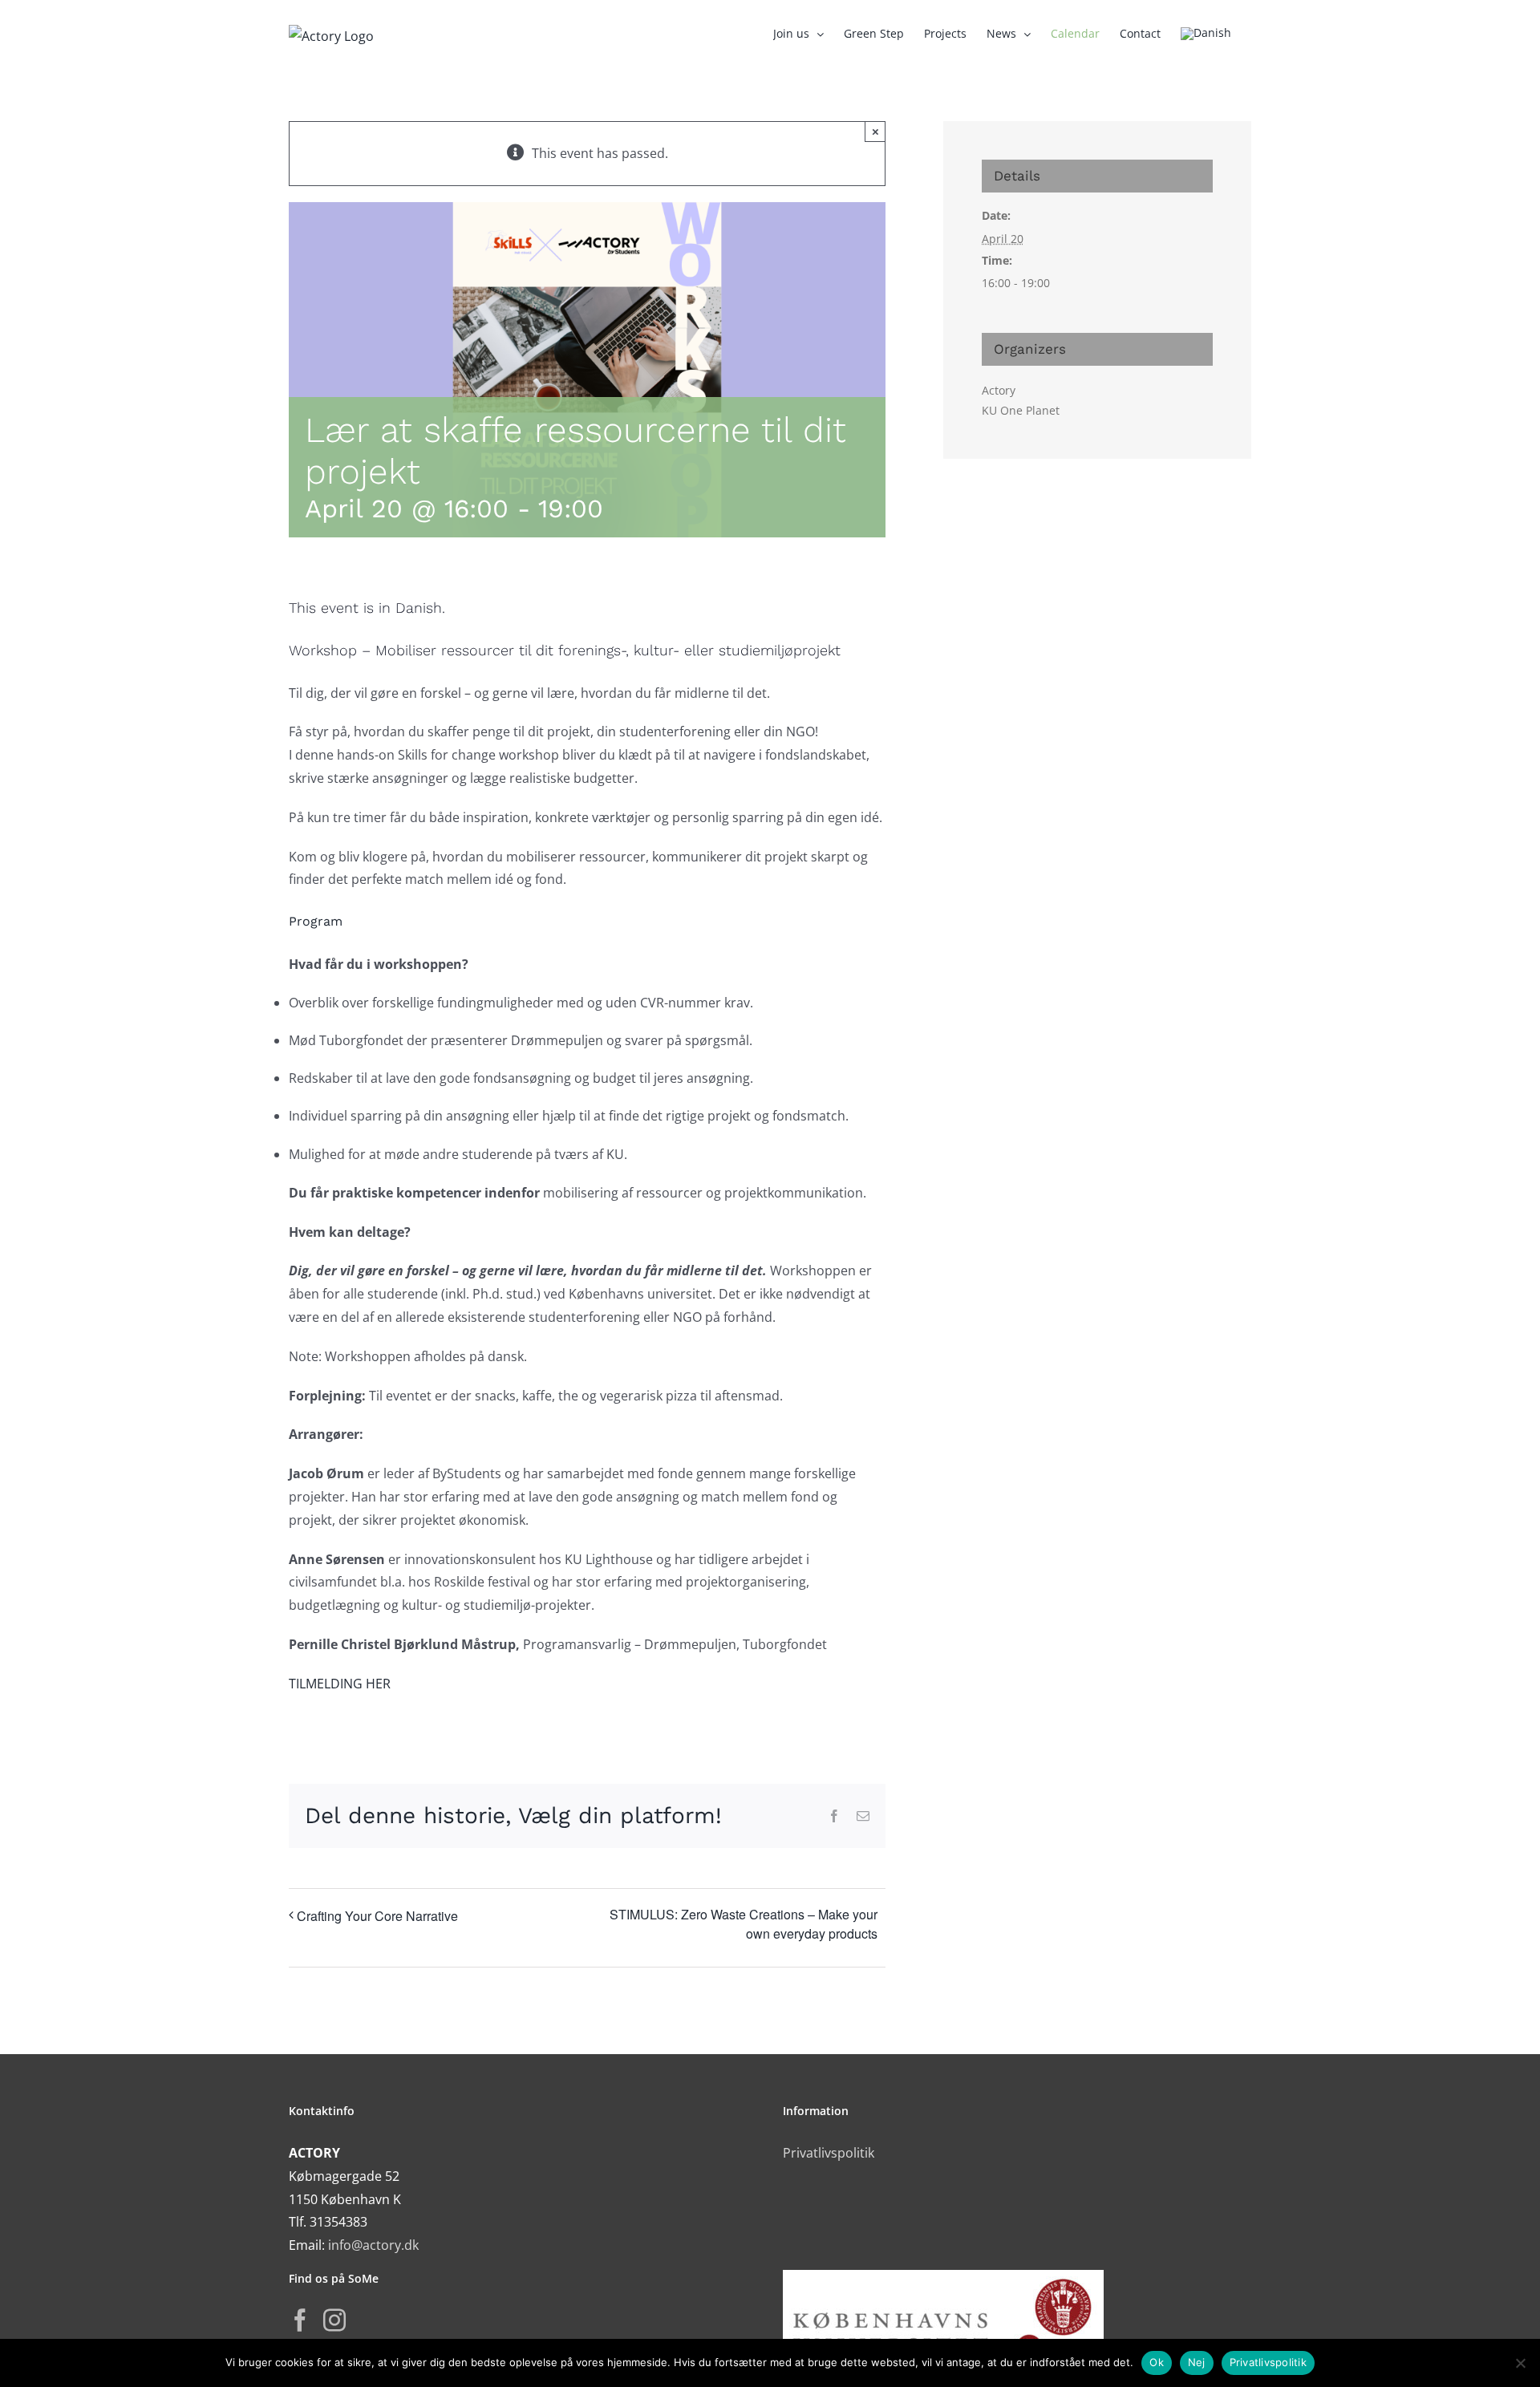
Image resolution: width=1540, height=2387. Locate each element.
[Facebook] (300, 2320)
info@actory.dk (373, 2245)
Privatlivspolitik (829, 2153)
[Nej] (1520, 2363)
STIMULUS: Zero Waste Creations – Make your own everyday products (744, 1924)
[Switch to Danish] (1206, 34)
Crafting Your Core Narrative (377, 1916)
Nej (1197, 2362)
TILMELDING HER (340, 1684)
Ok (1157, 2362)
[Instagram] (334, 2320)
